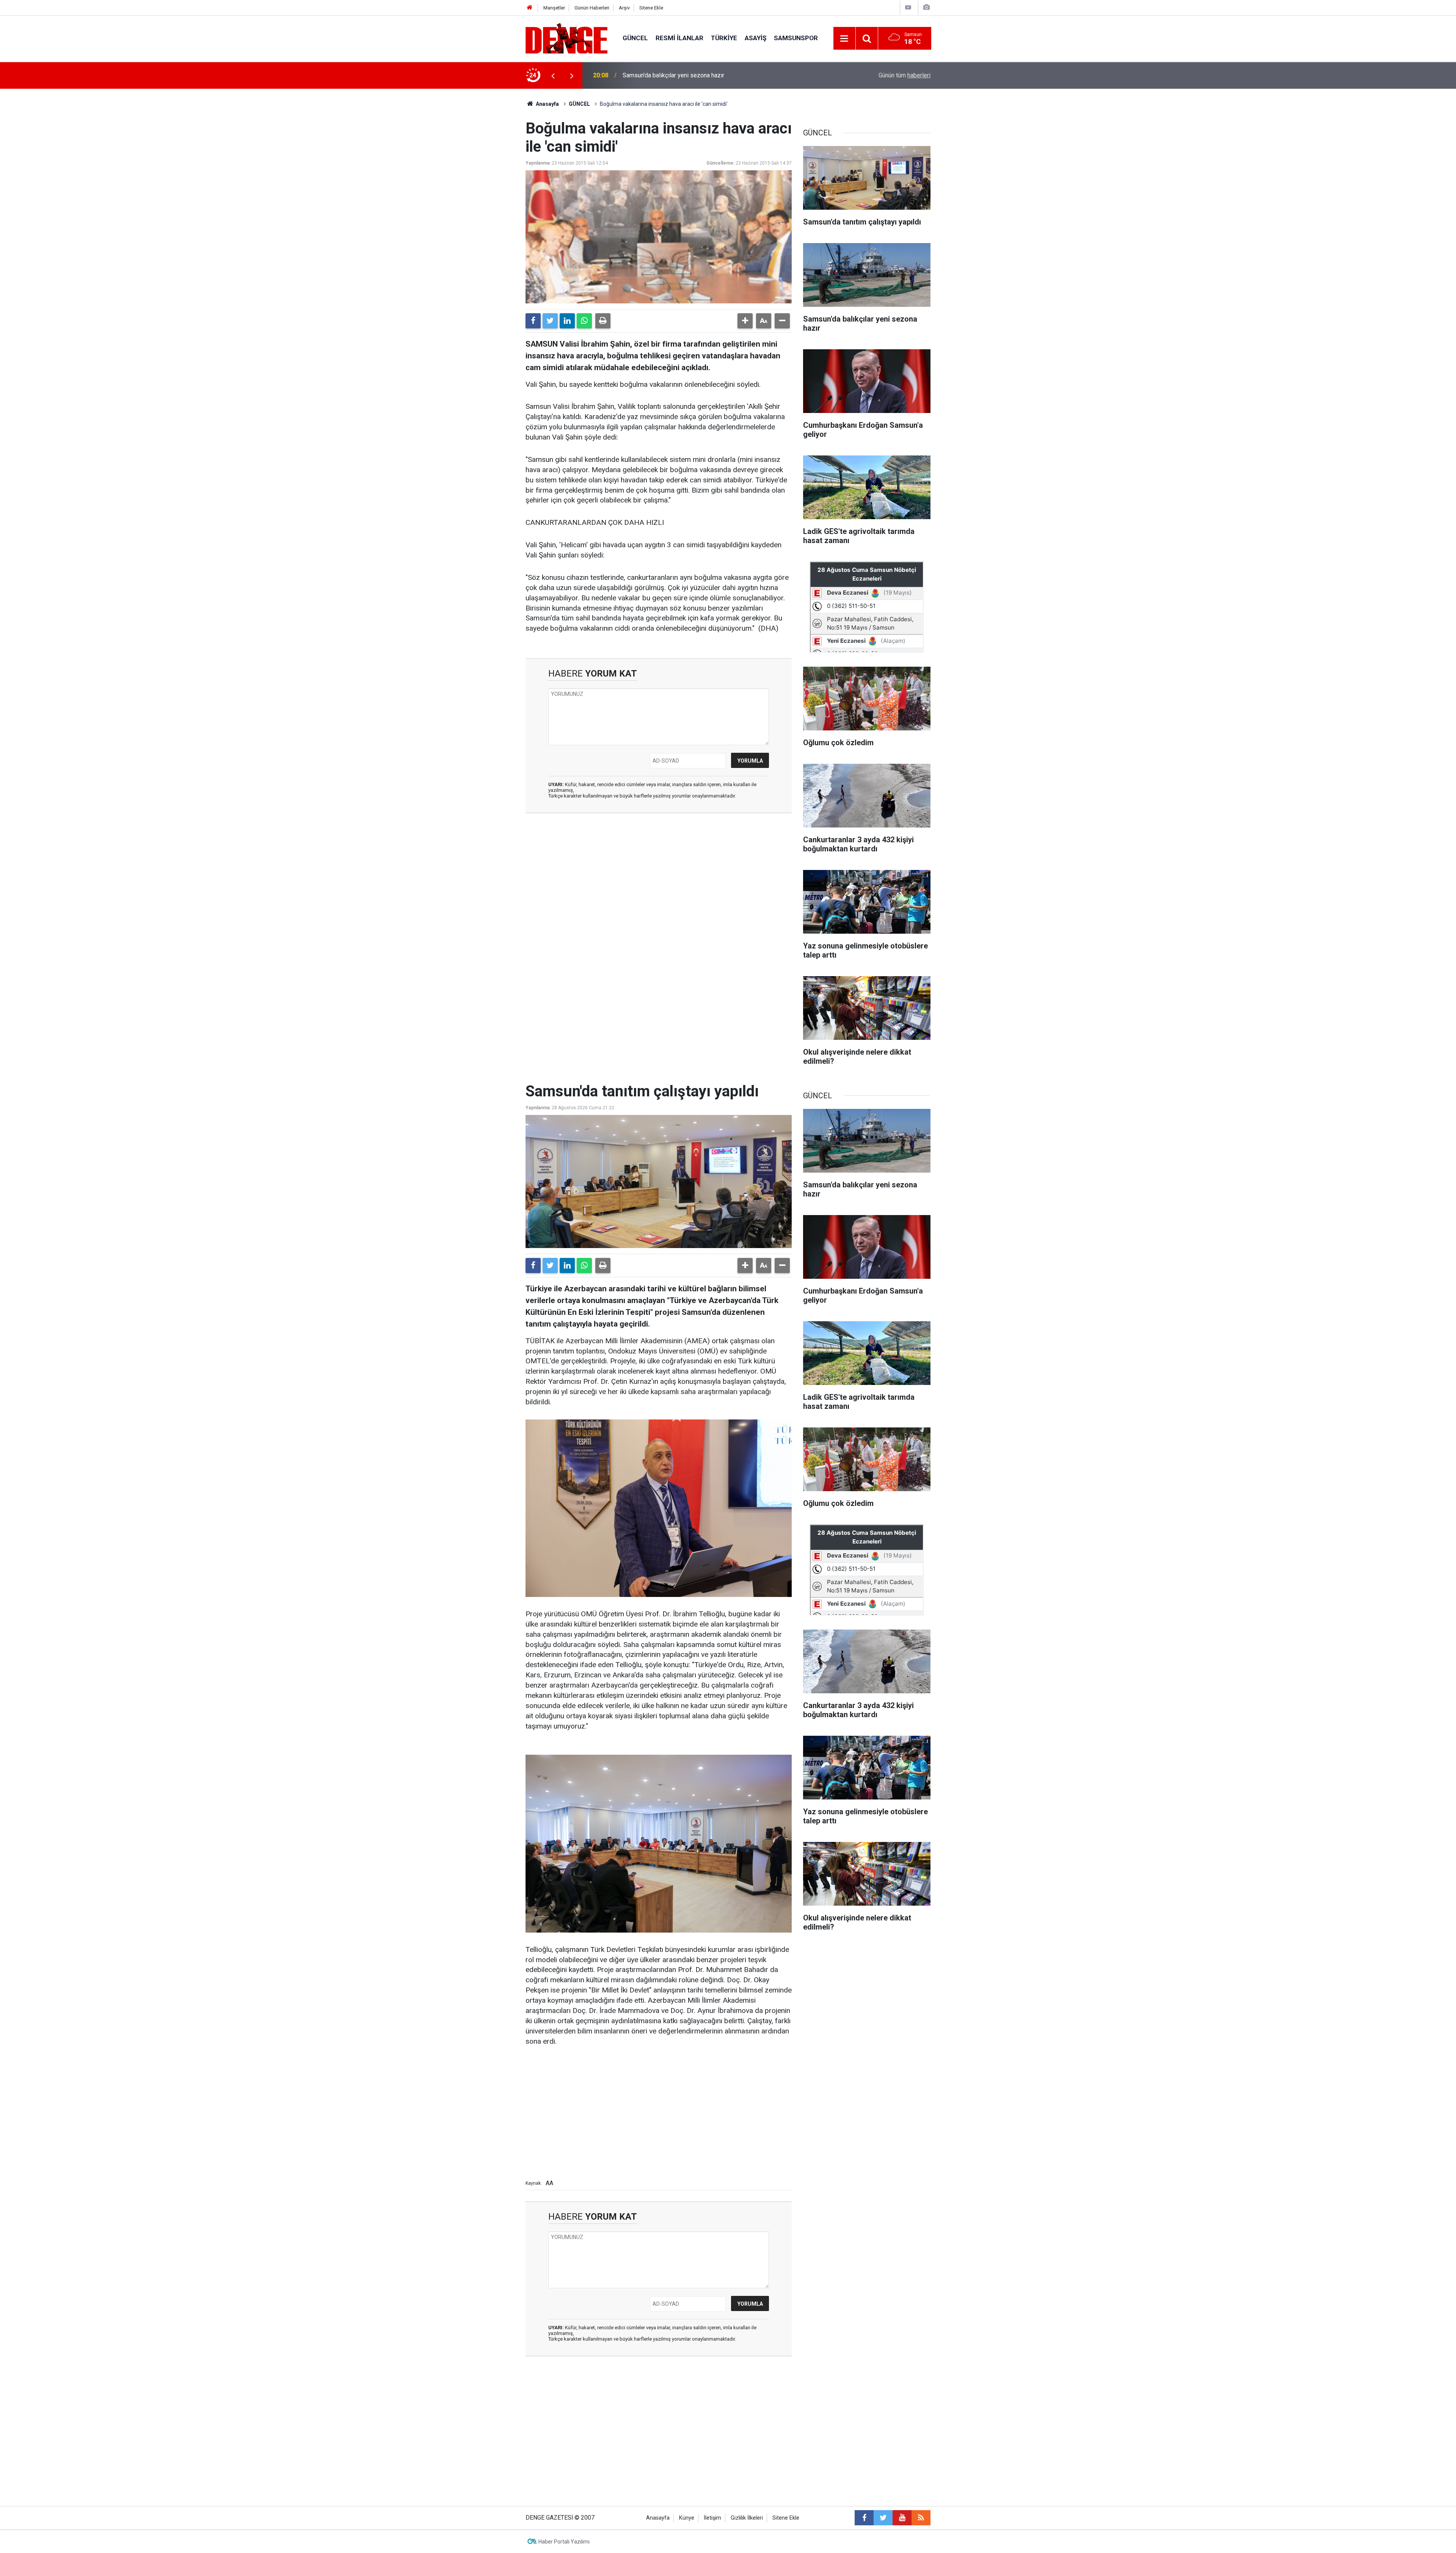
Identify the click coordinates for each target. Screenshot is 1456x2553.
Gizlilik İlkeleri (747, 2518)
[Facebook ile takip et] (864, 2518)
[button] (745, 321)
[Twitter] (550, 321)
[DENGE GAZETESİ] (566, 38)
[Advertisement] (659, 887)
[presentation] (553, 75)
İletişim (712, 2518)
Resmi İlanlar (679, 38)
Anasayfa (547, 104)
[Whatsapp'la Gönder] (584, 321)
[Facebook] (533, 321)
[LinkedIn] (567, 321)
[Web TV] (908, 7)
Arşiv (624, 8)
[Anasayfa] (530, 8)
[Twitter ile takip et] (883, 2518)
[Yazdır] (603, 321)
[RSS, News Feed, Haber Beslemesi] (921, 2518)
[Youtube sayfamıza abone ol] (902, 2518)
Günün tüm (905, 75)
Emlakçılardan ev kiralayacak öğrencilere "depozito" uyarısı (700, 75)
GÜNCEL (635, 38)
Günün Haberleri (592, 8)
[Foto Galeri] (926, 7)
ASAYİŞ (755, 38)
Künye (687, 2518)
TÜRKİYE (724, 38)
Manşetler (554, 8)
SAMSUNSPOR (796, 38)
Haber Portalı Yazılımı (564, 2542)
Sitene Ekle (651, 8)
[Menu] (844, 39)
